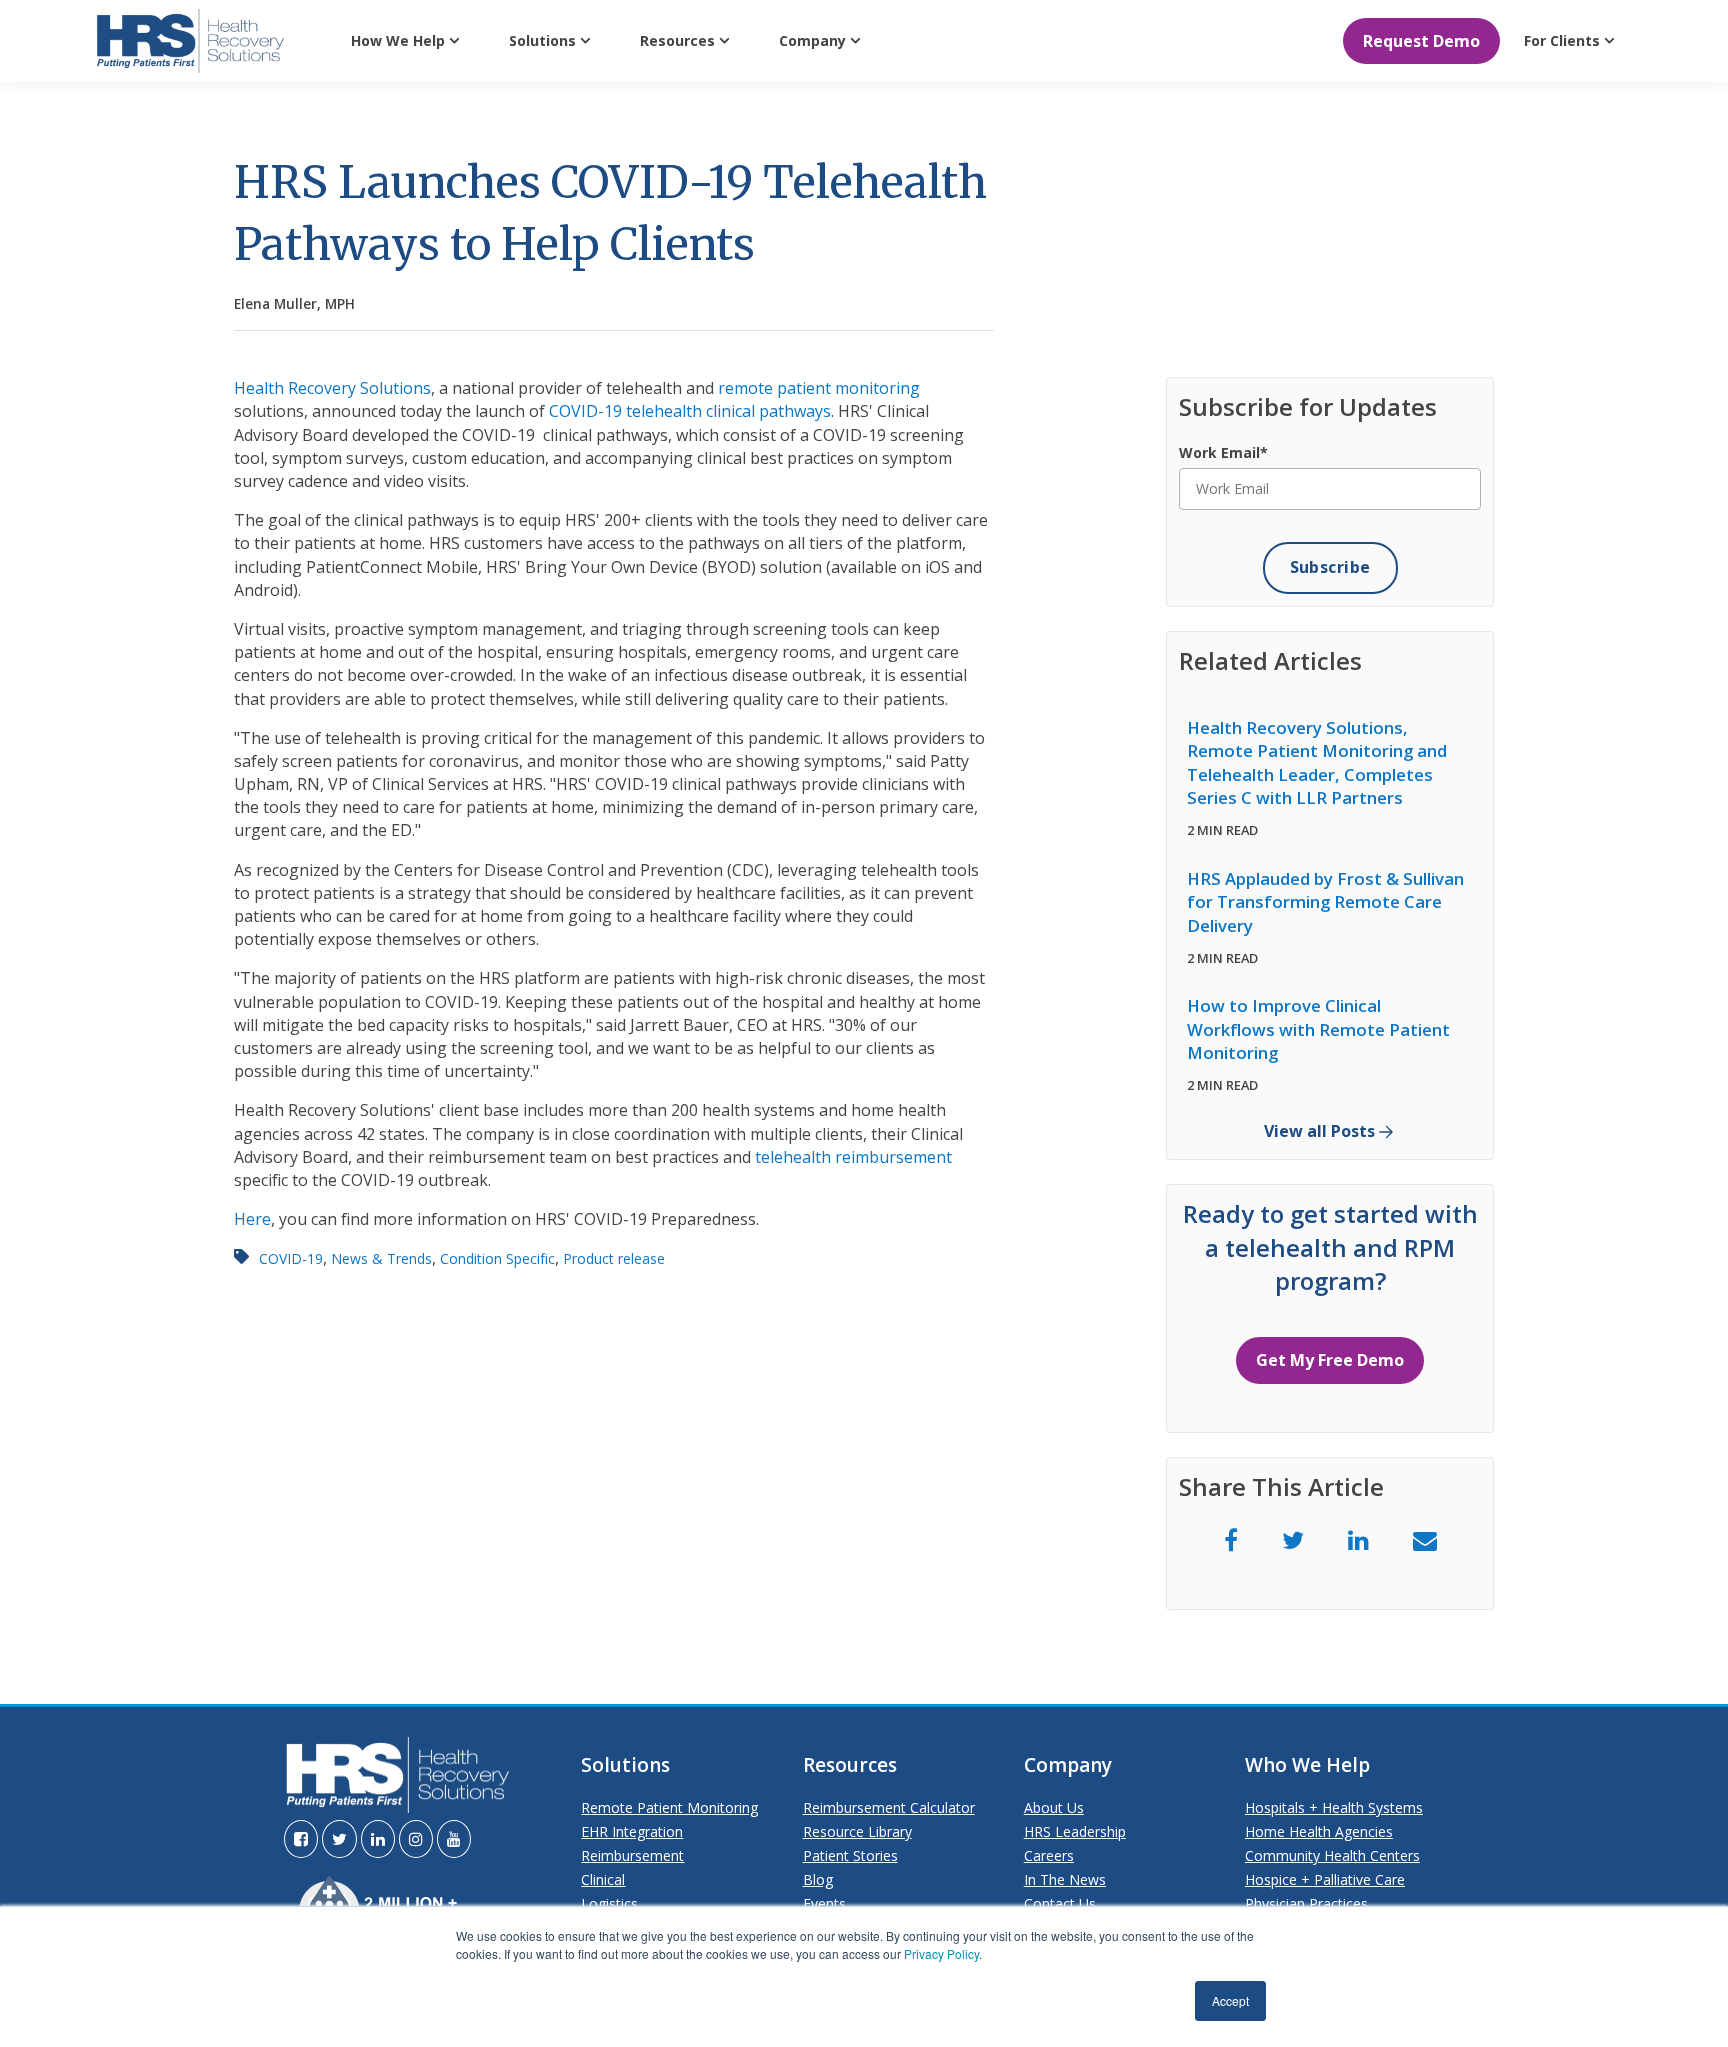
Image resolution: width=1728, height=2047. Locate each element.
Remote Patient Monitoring (669, 1807)
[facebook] (1231, 1539)
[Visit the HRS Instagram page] (416, 1839)
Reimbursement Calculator (889, 1807)
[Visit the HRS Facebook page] (301, 1839)
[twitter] (1293, 1539)
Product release (614, 1258)
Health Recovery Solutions (332, 388)
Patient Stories (850, 1855)
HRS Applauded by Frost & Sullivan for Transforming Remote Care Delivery (1325, 902)
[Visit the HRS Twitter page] (339, 1839)
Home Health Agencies (1319, 1831)
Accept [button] (1230, 2000)
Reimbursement (632, 1855)
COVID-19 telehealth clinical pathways (690, 411)
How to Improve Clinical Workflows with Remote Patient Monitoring (1318, 1029)
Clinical (603, 1879)
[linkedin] (1358, 1539)
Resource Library (857, 1831)
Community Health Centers (1332, 1855)
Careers (1049, 1855)
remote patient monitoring (819, 388)
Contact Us (1060, 1903)
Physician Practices (1306, 1903)
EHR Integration (632, 1831)
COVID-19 (291, 1258)
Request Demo (1421, 41)
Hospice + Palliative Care (1325, 1879)
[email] (1425, 1539)
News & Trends (381, 1258)
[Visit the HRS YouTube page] (454, 1839)
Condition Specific (497, 1258)
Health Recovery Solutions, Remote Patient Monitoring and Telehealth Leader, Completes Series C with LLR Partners (1317, 763)
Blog (818, 1879)
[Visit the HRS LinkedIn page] (378, 1839)
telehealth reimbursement (853, 1157)
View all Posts (1319, 1131)
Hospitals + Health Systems (1334, 1807)
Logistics (609, 1903)
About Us (1054, 1807)
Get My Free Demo (1330, 1360)
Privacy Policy (941, 1953)
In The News (1065, 1879)
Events (824, 1903)
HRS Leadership (1075, 1831)
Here (252, 1219)
